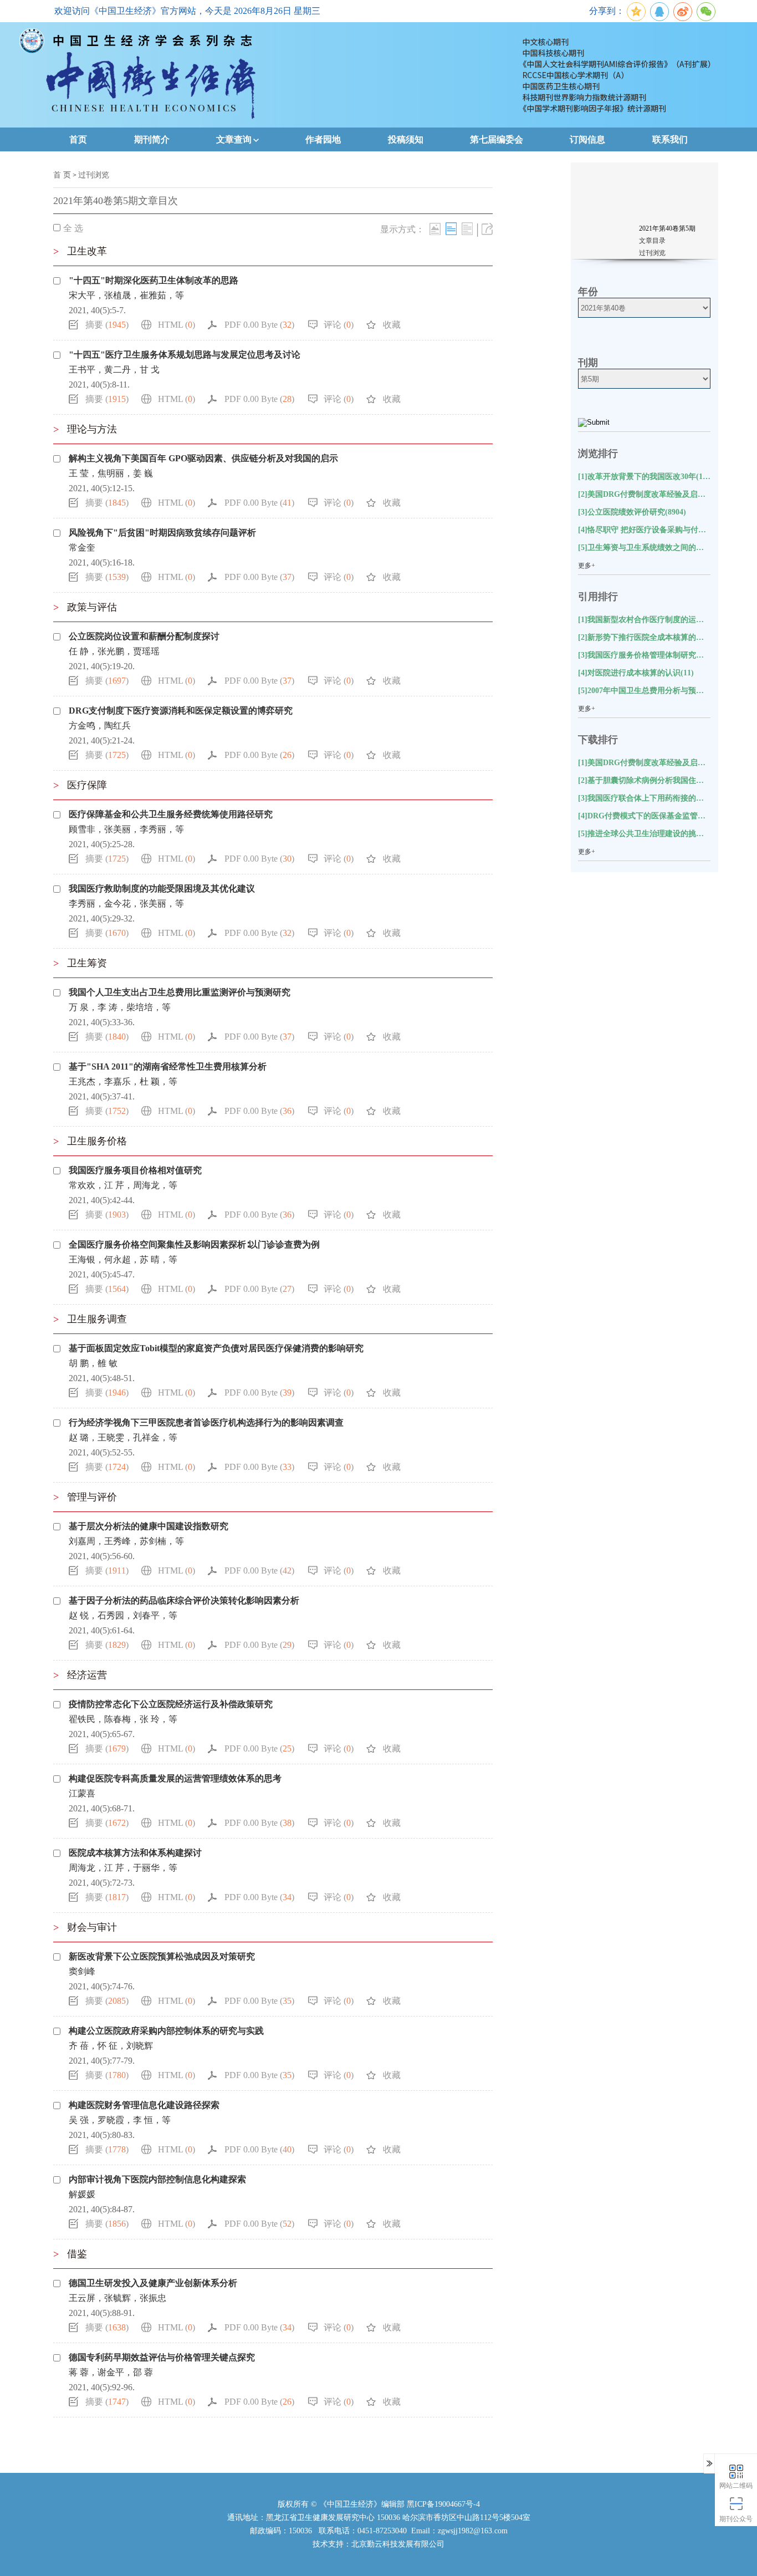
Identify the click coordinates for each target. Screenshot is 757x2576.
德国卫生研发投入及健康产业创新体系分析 (153, 2283)
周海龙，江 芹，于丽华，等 (123, 1868)
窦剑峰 (82, 1971)
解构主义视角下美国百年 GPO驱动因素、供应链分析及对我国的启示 (203, 458)
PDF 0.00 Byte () (259, 325)
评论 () (339, 325)
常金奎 (82, 548)
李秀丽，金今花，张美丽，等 (126, 903)
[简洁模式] (451, 229)
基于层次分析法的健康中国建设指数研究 (149, 1526)
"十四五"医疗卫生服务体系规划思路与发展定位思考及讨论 (185, 355)
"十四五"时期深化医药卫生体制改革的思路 (154, 280)
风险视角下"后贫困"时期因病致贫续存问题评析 (162, 533)
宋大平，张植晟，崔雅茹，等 (126, 295)
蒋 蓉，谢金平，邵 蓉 (111, 2372)
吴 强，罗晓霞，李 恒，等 (120, 2120)
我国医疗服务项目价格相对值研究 (135, 1170)
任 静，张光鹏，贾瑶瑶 (114, 651)
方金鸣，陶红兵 (100, 726)
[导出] (487, 229)
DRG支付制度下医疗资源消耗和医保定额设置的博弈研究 (181, 711)
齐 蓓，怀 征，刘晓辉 (111, 2046)
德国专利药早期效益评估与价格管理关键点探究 (162, 2357)
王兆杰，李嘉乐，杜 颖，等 (123, 1081)
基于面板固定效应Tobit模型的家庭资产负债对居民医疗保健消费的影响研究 (216, 1348)
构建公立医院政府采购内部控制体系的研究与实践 (166, 2031)
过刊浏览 (94, 175)
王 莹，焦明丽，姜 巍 (111, 473)
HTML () (177, 325)
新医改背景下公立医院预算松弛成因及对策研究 (162, 1956)
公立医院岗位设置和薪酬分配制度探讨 (144, 636)
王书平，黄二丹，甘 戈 (114, 370)
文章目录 (652, 241)
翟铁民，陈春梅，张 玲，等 (123, 1719)
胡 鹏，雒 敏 (93, 1363)
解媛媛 (82, 2194)
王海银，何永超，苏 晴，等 (123, 1259)
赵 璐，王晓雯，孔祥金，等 (123, 1437)
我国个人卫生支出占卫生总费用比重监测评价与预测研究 (180, 992)
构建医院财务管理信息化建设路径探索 (144, 2105)
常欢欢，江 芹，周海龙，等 (123, 1185)
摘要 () (107, 325)
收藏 (392, 325)
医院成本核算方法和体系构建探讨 (135, 1853)
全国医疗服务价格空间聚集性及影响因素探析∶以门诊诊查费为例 (194, 1244)
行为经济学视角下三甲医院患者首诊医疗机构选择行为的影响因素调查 (206, 1422)
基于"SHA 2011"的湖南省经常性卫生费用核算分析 (168, 1066)
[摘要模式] (467, 229)
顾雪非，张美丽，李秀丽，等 (126, 829)
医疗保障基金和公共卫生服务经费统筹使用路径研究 (171, 814)
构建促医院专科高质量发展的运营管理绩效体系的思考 (175, 1778)
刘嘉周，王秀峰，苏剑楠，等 (126, 1541)
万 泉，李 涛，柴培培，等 (120, 1007)
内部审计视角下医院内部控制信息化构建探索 (157, 2179)
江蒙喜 (82, 1793)
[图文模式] (435, 229)
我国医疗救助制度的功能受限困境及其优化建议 (162, 889)
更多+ (587, 566)
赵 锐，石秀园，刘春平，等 (123, 1615)
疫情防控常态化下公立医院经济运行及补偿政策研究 (171, 1704)
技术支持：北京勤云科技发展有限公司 (378, 2544)
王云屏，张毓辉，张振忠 (117, 2298)
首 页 (62, 175)
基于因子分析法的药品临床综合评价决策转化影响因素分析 (184, 1600)
